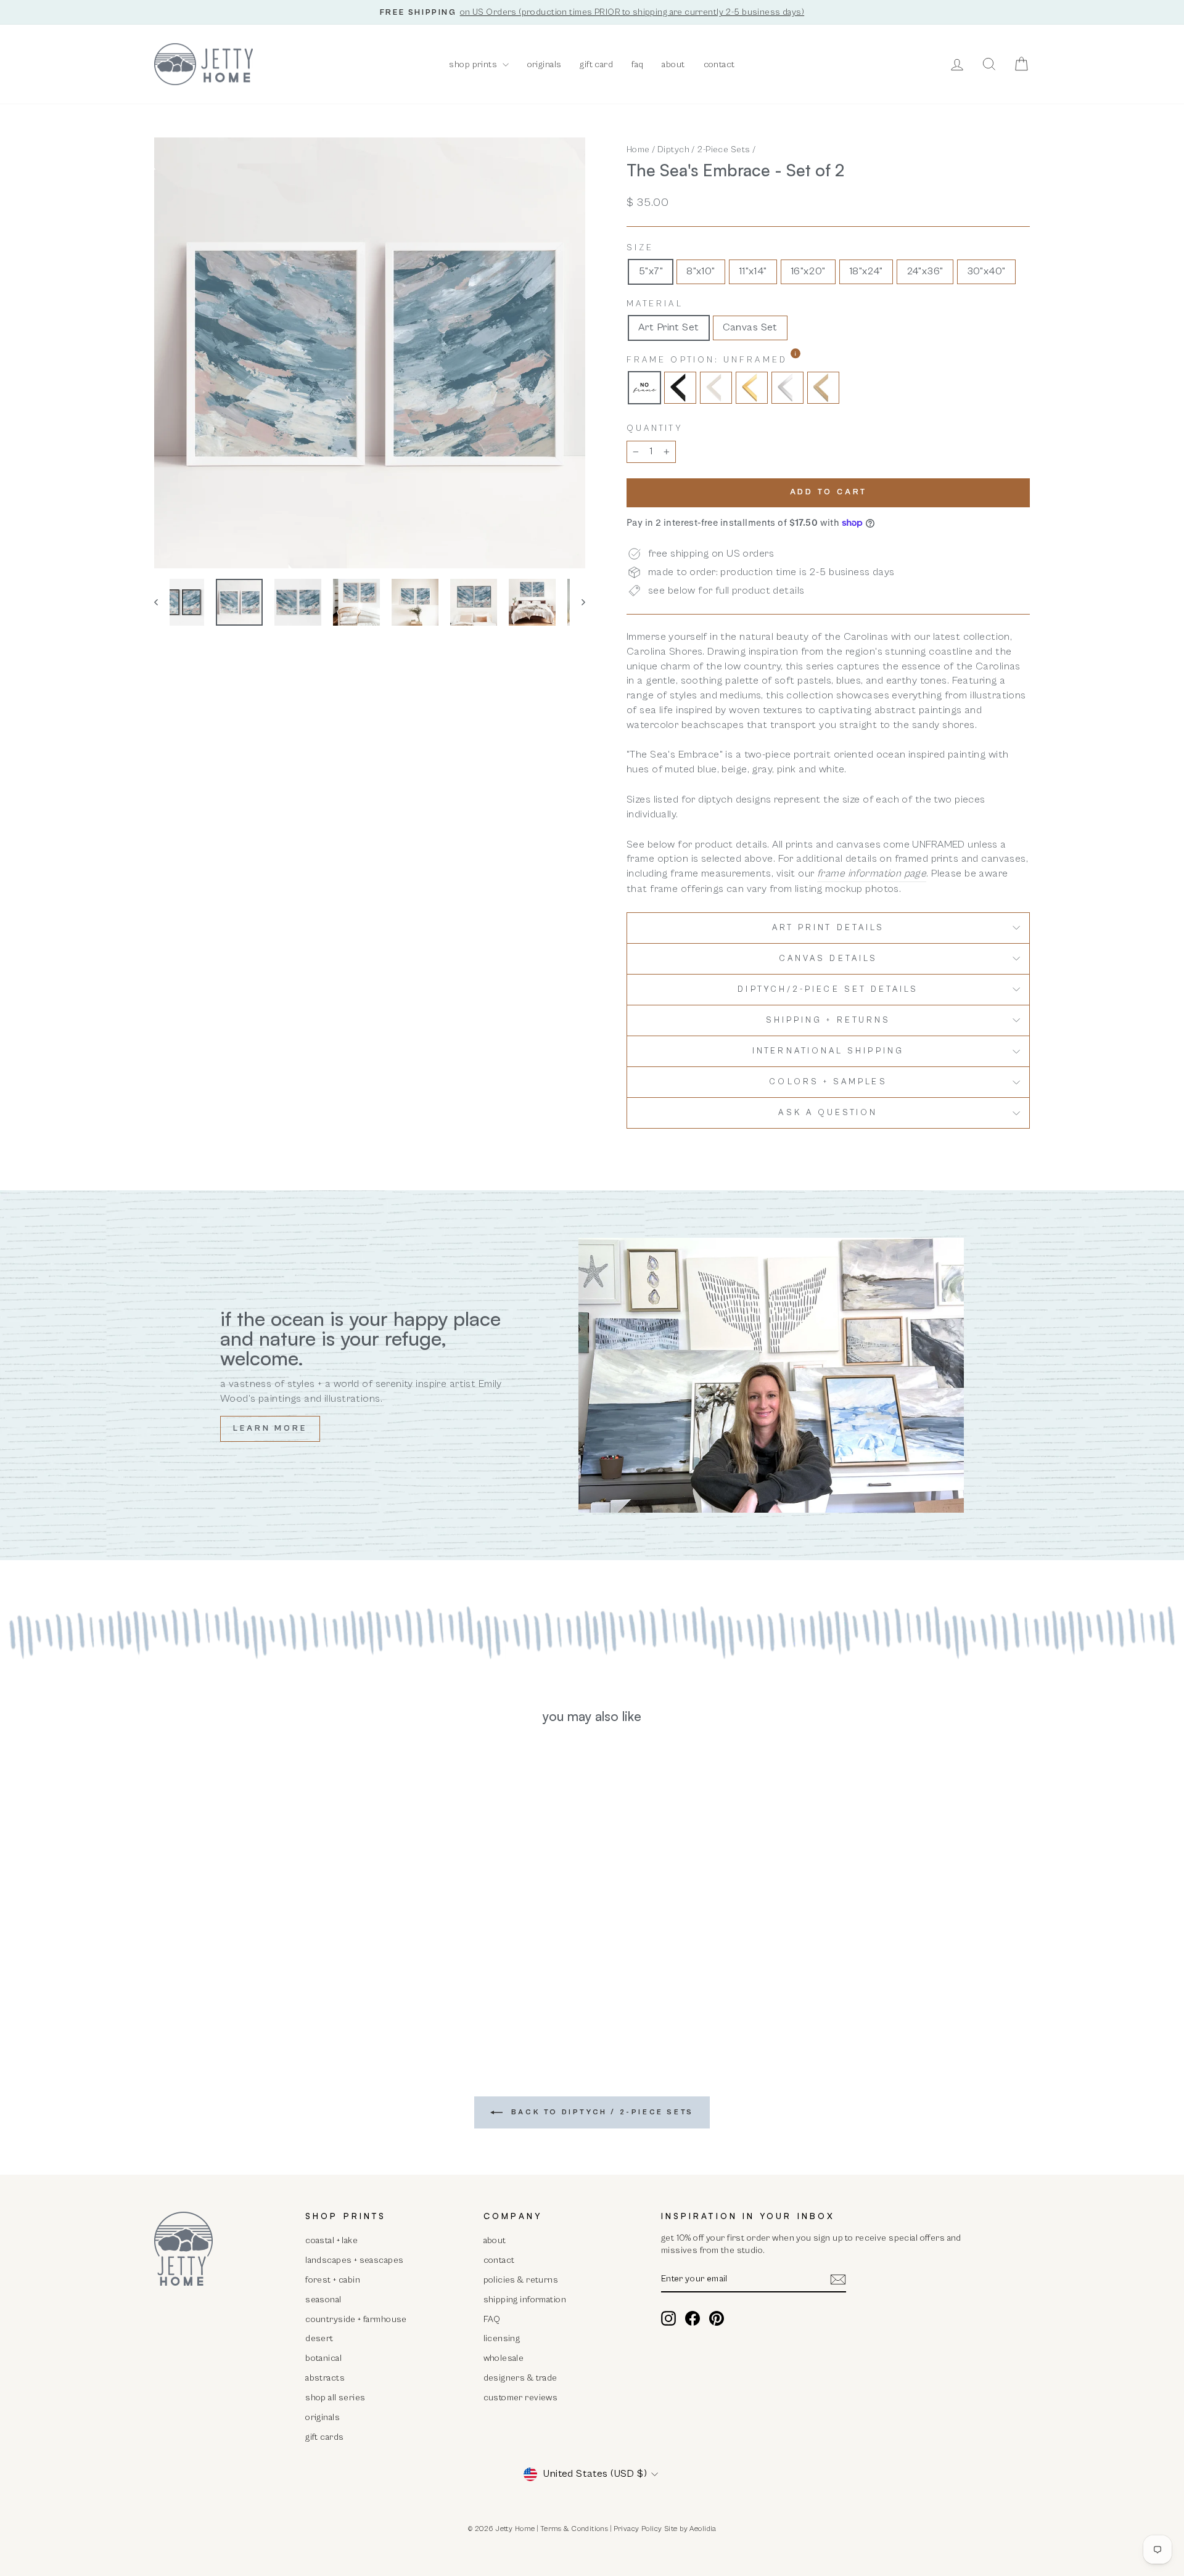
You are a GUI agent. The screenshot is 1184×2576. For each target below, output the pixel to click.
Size (640, 248)
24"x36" (925, 271)
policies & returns (521, 2280)
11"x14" (753, 271)
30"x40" (986, 271)
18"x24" (866, 271)
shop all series (335, 2398)
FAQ (492, 2319)
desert (319, 2338)
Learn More (270, 1429)
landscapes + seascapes (354, 2260)
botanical (323, 2358)
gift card (596, 64)
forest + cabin (333, 2280)
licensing (502, 2338)
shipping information (525, 2300)
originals (545, 64)
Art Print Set (669, 327)
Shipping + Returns (828, 1020)
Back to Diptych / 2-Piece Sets (601, 2112)
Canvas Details (828, 959)
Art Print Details (828, 928)
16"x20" (808, 271)
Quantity (655, 428)
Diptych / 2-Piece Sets (704, 149)
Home (638, 149)
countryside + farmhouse (356, 2319)
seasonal (323, 2300)
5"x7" (651, 271)
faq (637, 64)
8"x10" (701, 271)
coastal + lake (331, 2240)
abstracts (325, 2378)
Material (655, 304)
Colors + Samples (828, 1082)
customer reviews (521, 2398)
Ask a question (828, 1113)
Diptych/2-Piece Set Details (828, 989)
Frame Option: (739, 360)
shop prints (474, 64)
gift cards (324, 2437)
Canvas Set (750, 327)
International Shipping (828, 1051)
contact (719, 64)
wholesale (504, 2358)
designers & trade (520, 2378)
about (673, 64)
